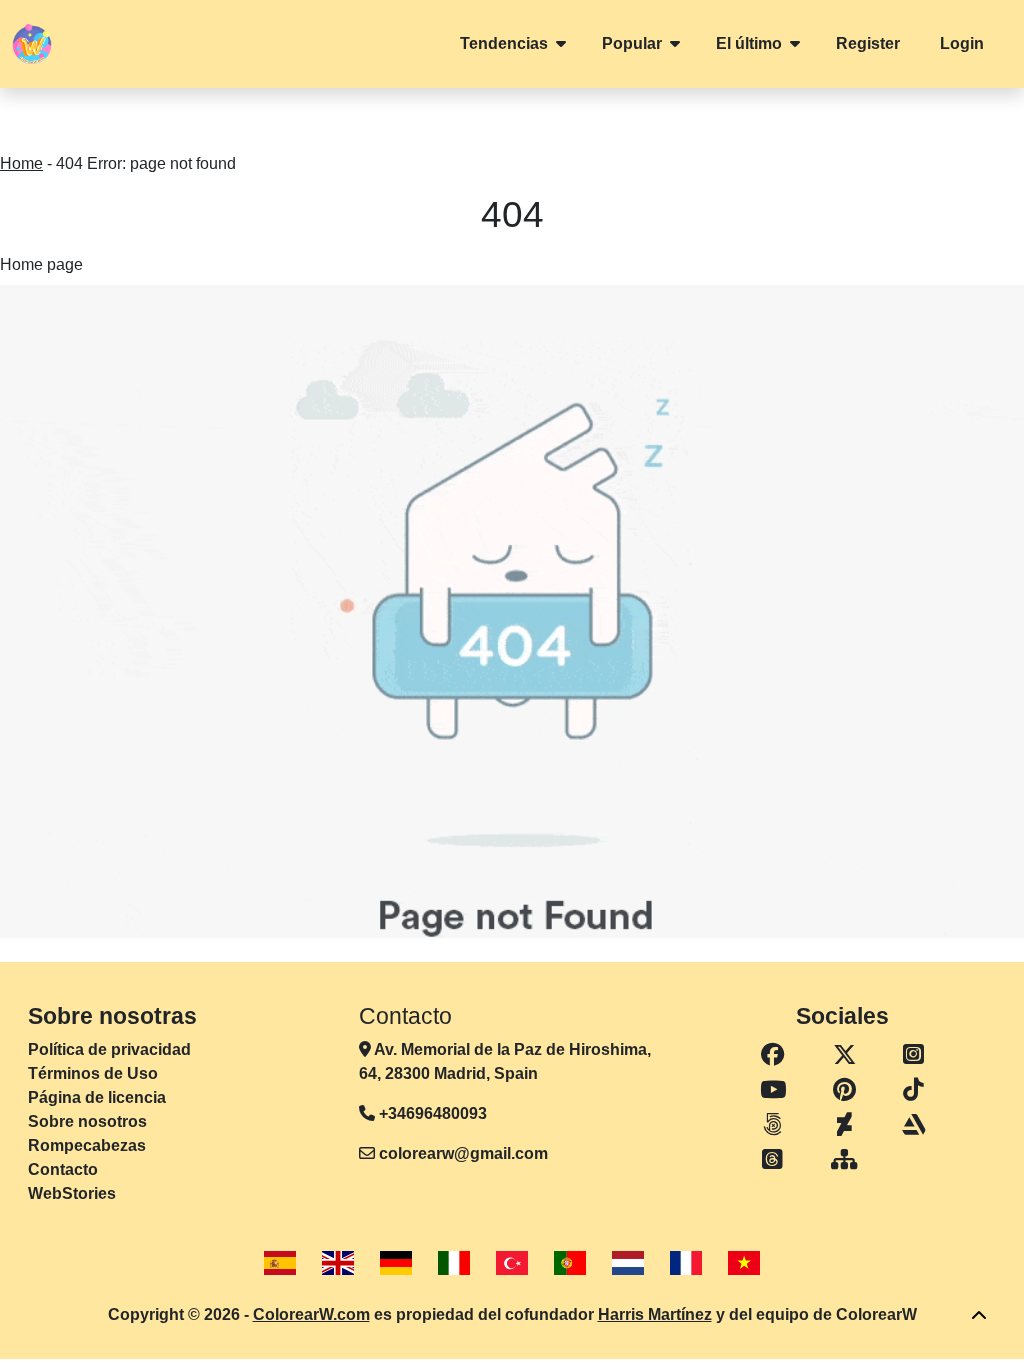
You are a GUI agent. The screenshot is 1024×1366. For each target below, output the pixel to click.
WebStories (72, 1193)
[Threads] (772, 1160)
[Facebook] (772, 1055)
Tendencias (504, 43)
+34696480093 (431, 1113)
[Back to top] (979, 1316)
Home (21, 163)
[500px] (772, 1125)
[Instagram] (914, 1055)
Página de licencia (97, 1097)
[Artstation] (914, 1125)
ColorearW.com (311, 1314)
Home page (41, 264)
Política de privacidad (109, 1049)
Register (868, 43)
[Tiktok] (914, 1090)
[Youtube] (772, 1090)
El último (749, 43)
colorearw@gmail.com (463, 1153)
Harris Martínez (655, 1314)
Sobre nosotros (87, 1121)
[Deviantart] (844, 1125)
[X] (844, 1055)
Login (962, 43)
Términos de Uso (93, 1073)
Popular (632, 43)
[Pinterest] (844, 1090)
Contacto (63, 1169)
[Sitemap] (844, 1160)
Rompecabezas (87, 1145)
